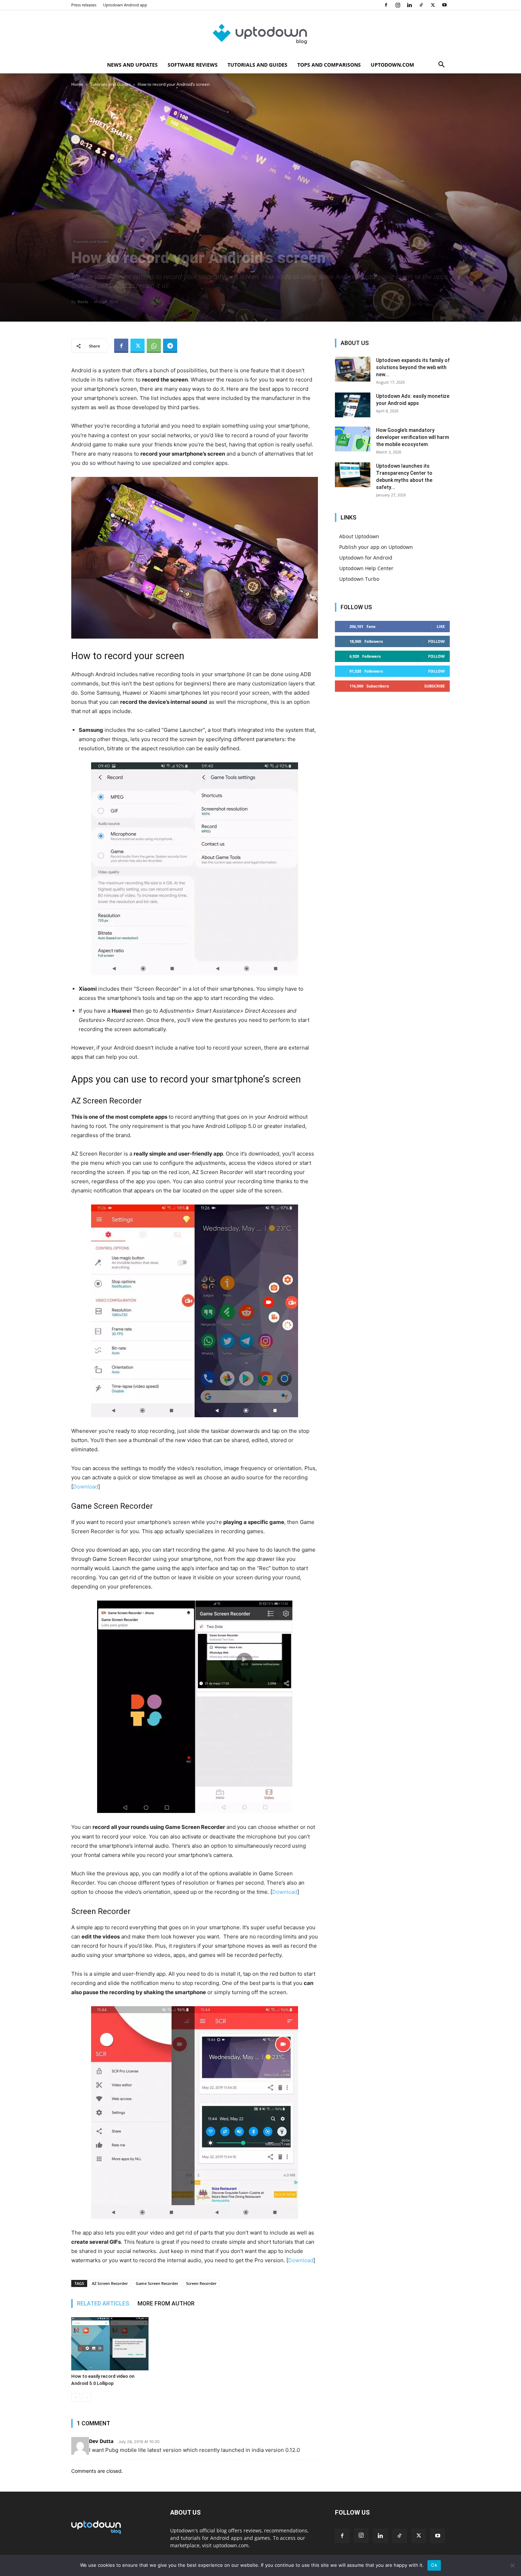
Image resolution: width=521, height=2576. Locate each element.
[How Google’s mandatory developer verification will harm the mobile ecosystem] (353, 439)
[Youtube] (444, 5)
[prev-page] (76, 2397)
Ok (434, 2565)
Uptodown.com (392, 65)
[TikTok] (421, 5)
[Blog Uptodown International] (260, 34)
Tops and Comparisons (329, 65)
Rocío (83, 302)
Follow (436, 641)
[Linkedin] (409, 5)
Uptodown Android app (125, 5)
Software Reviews (193, 65)
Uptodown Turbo (359, 579)
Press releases (84, 5)
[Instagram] (398, 5)
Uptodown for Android (366, 558)
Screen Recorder (201, 2283)
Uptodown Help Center (366, 568)
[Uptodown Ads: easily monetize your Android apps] (353, 405)
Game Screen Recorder (157, 2283)
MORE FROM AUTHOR (166, 2304)
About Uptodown (359, 536)
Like (441, 626)
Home (77, 84)
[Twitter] (433, 5)
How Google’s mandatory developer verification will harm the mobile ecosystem (413, 437)
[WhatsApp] (154, 346)
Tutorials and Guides (257, 65)
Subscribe (435, 686)
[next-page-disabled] (87, 2397)
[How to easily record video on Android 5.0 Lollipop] (110, 2344)
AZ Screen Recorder (110, 2283)
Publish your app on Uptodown (376, 547)
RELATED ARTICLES (103, 2304)
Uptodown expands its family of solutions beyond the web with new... (413, 367)
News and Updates (132, 65)
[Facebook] (386, 5)
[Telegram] (170, 346)
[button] (441, 65)
